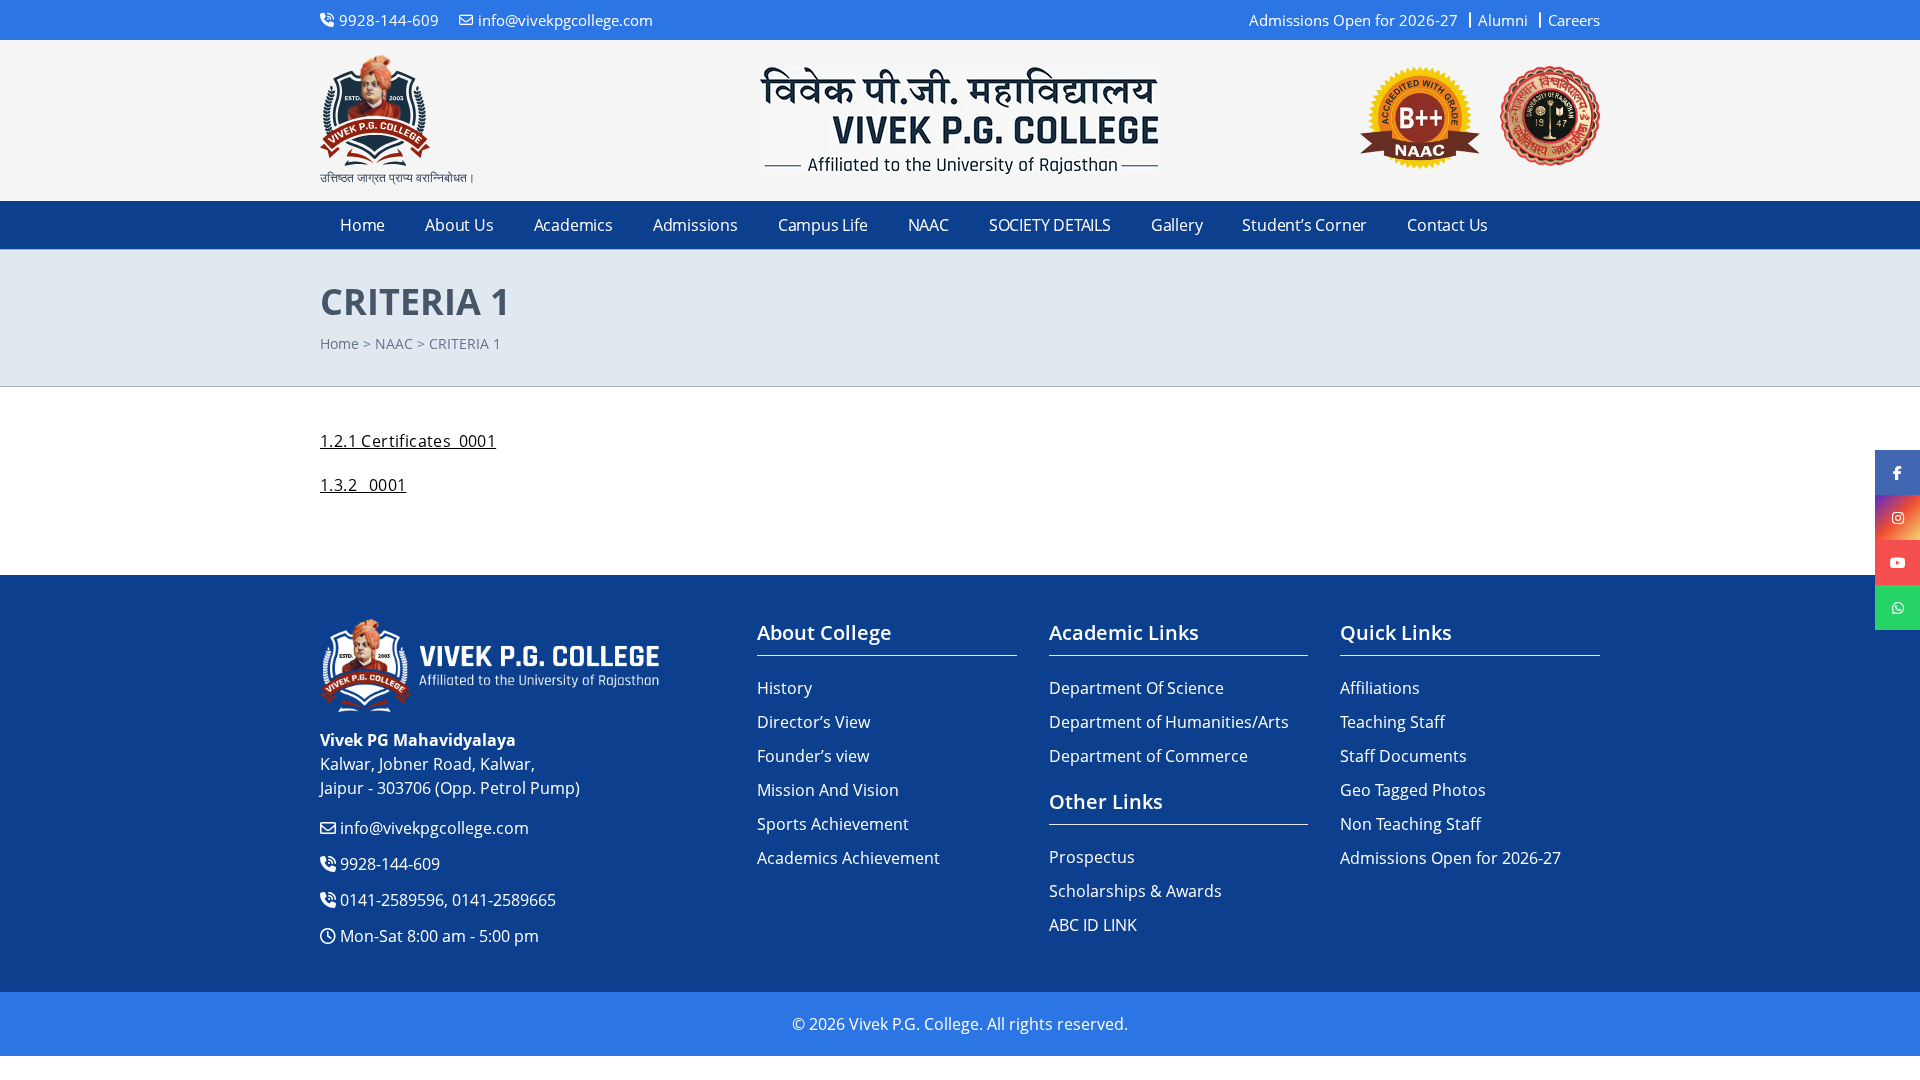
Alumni (1503, 20)
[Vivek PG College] (375, 110)
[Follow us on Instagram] (1897, 517)
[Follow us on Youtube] (1897, 562)
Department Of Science (1136, 688)
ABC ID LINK (1093, 925)
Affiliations (1380, 688)
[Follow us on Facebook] (1897, 472)
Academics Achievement (848, 858)
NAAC (928, 225)
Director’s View (813, 722)
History (784, 688)
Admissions (695, 225)
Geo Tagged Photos (1413, 790)
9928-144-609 (388, 864)
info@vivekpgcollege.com (432, 828)
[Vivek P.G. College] (960, 120)
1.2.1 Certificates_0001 (408, 441)
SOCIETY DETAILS (1050, 225)
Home (362, 225)
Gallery (1177, 225)
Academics (573, 225)
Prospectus (1092, 857)
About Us (459, 225)
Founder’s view (813, 756)
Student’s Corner (1304, 225)
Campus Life (823, 225)
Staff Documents (1403, 756)
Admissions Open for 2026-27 (1353, 20)
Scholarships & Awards (1135, 891)
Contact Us (1447, 225)
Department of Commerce (1148, 756)
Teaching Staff (1392, 722)
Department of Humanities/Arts (1169, 722)
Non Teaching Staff (1410, 824)
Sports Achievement (833, 824)
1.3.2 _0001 (363, 485)
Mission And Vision (828, 790)
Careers (1574, 20)
